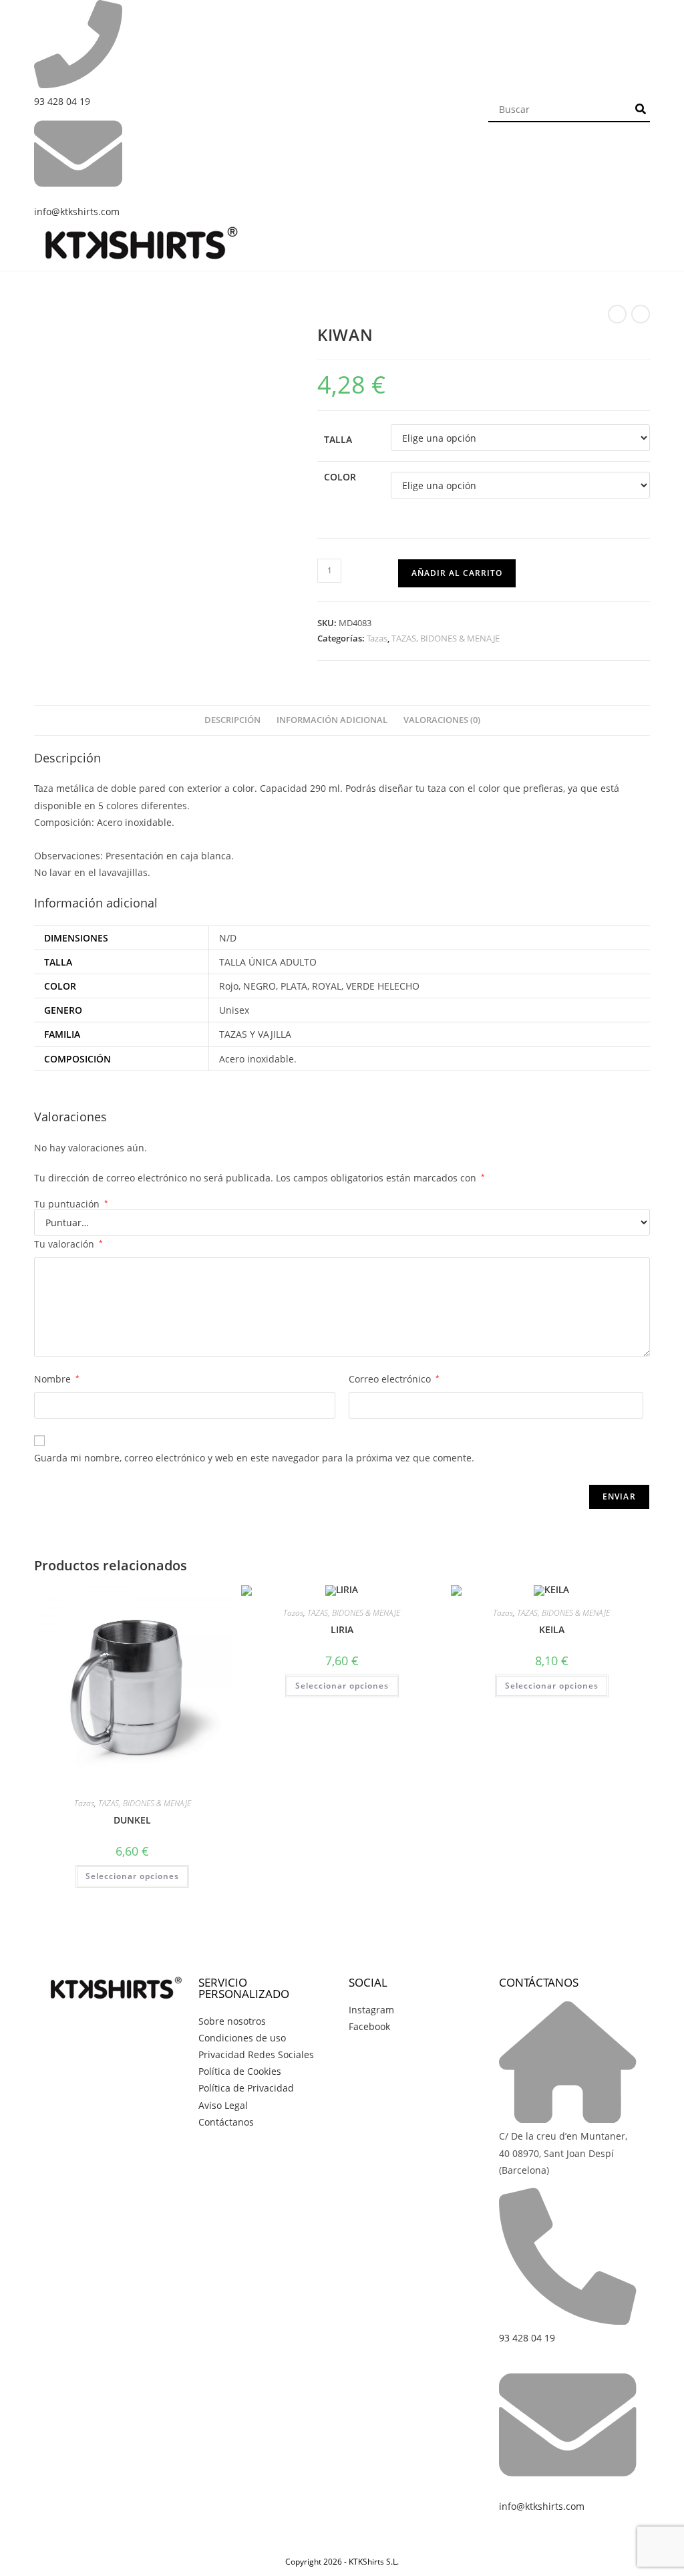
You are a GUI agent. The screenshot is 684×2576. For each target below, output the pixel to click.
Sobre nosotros (232, 2021)
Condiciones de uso (242, 2038)
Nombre (57, 1379)
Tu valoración (68, 1244)
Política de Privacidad (246, 2088)
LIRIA (342, 1629)
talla (338, 439)
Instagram (371, 2010)
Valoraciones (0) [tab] (442, 720)
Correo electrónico (394, 1379)
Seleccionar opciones (132, 1876)
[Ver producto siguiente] (641, 314)
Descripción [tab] (232, 720)
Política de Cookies (240, 2071)
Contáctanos (226, 2122)
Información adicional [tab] (332, 720)
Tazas (377, 638)
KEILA (552, 1629)
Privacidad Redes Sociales (256, 2054)
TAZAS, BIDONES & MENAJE (446, 638)
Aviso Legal (223, 2105)
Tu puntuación (71, 1204)
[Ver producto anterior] (617, 314)
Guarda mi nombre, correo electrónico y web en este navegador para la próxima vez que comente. (254, 1458)
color (340, 477)
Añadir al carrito (457, 573)
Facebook (369, 2026)
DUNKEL (132, 1820)
